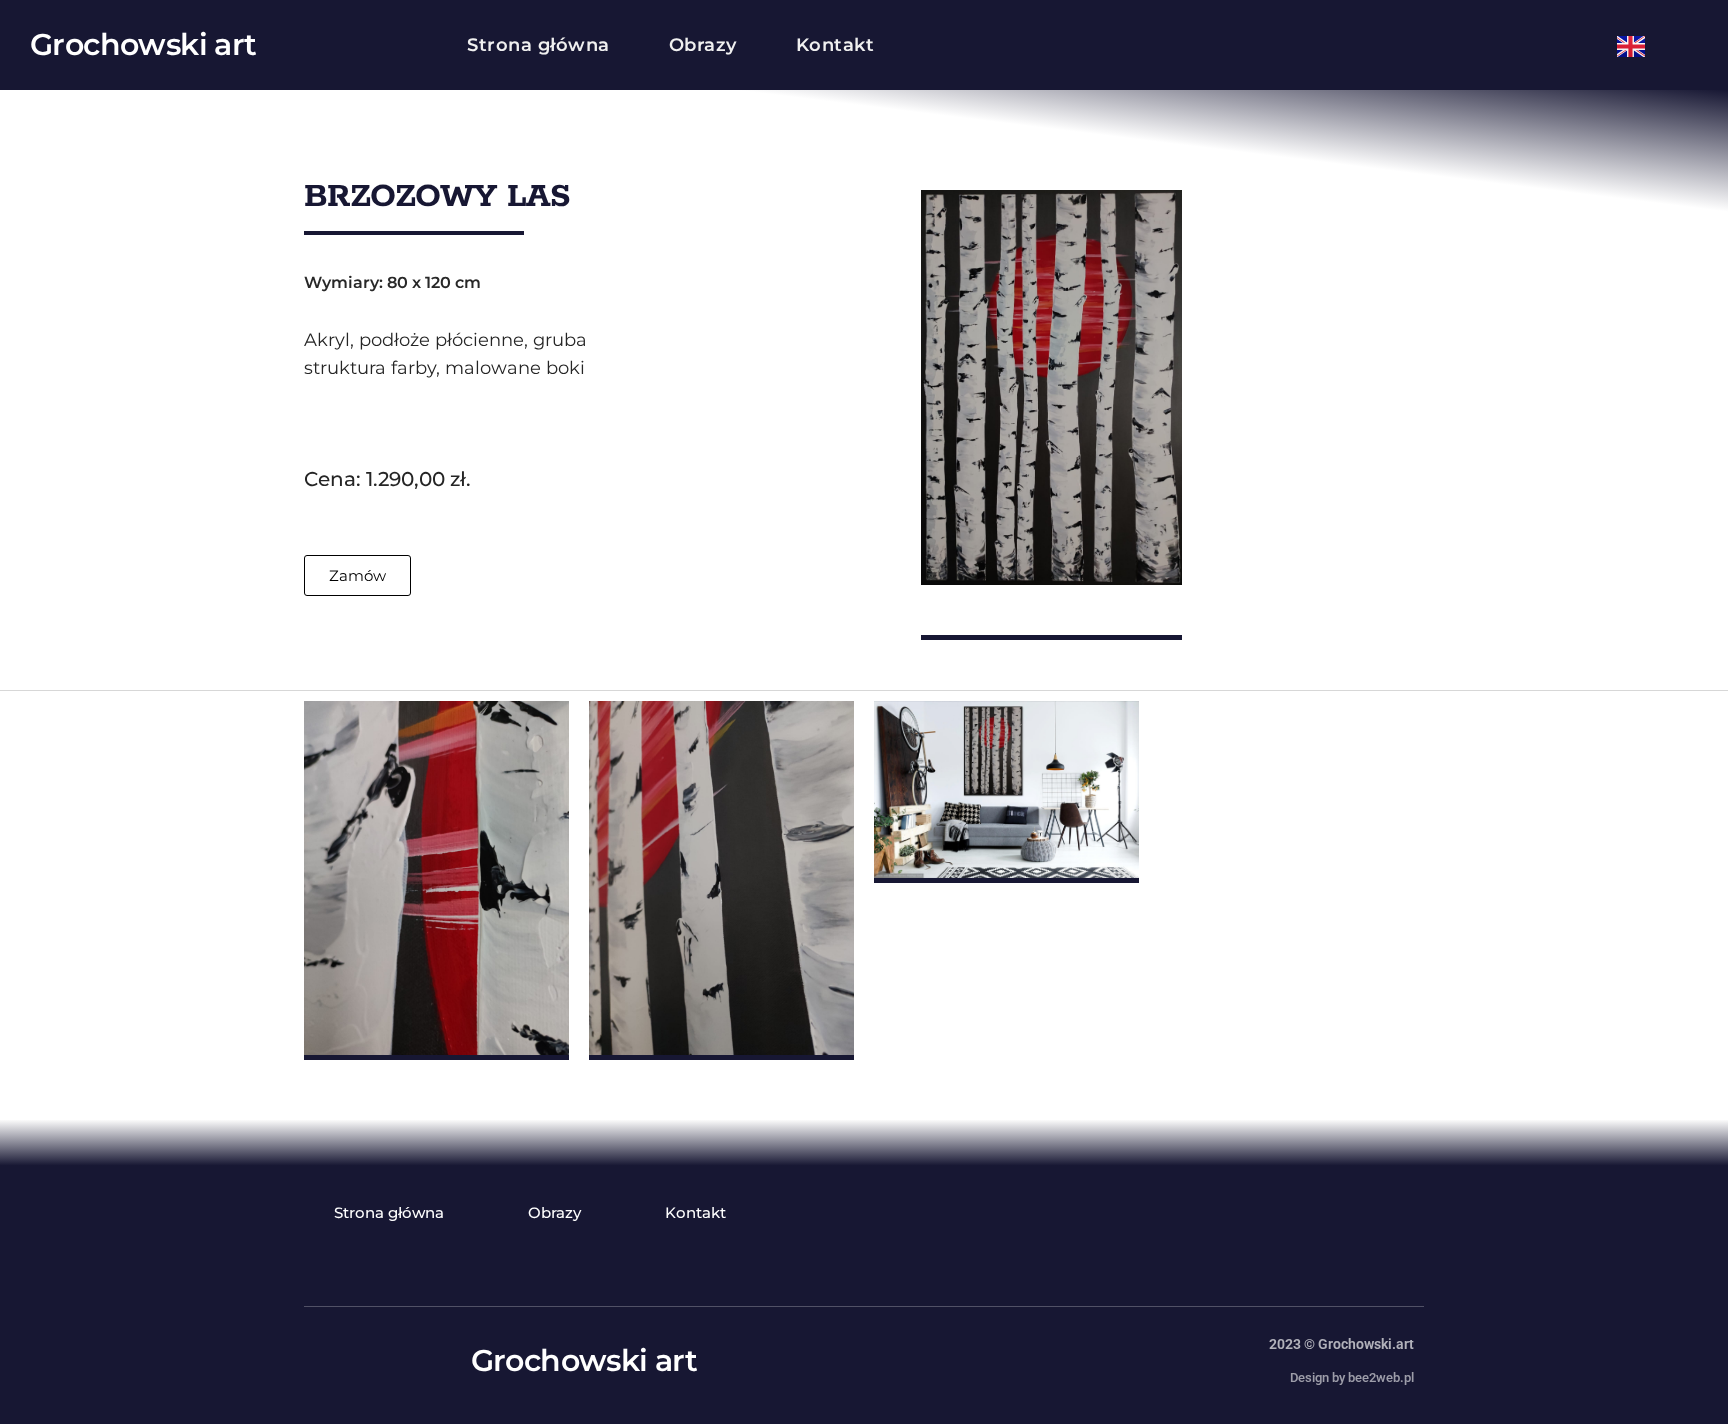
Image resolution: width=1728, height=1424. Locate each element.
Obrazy (703, 45)
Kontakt (835, 45)
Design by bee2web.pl (1352, 1377)
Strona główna (538, 45)
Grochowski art (143, 44)
